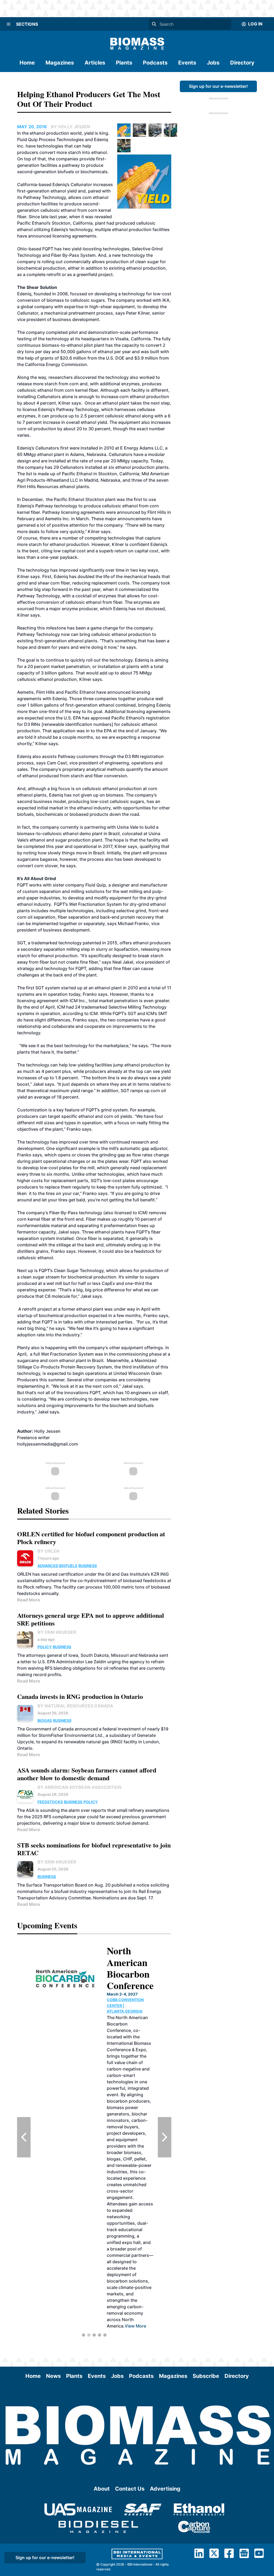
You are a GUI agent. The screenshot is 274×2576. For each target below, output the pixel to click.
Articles (95, 63)
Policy (45, 1647)
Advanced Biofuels (57, 1566)
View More (127, 2179)
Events (187, 63)
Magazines (60, 63)
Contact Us (130, 2489)
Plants (124, 63)
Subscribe (206, 2376)
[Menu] (9, 24)
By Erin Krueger (57, 1632)
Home (27, 63)
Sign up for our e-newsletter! (218, 86)
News (53, 2376)
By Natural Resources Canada (75, 1706)
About (102, 2489)
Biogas (45, 1720)
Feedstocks (50, 1802)
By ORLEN (48, 1551)
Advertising (165, 2489)
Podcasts (155, 63)
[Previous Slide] (24, 2137)
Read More (29, 1600)
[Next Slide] (165, 2137)
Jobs (213, 63)
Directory (242, 63)
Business (88, 1566)
